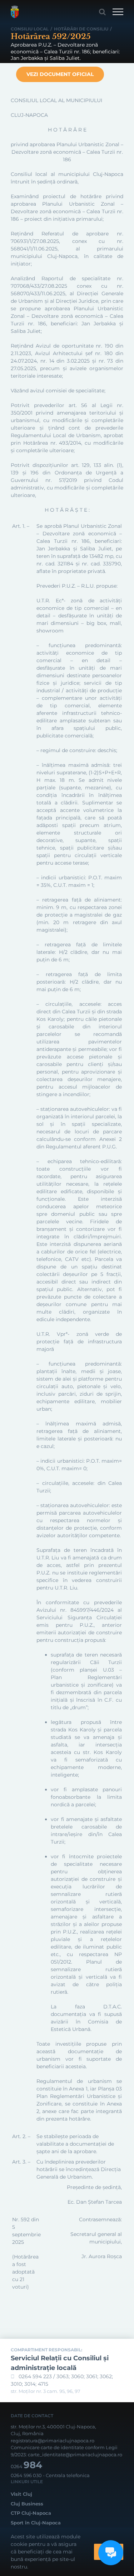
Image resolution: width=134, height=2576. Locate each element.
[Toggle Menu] (118, 12)
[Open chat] (111, 2553)
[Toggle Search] (102, 12)
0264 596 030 (26, 2475)
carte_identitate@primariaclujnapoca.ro (75, 2455)
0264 (26, 2466)
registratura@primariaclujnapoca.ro (53, 2441)
